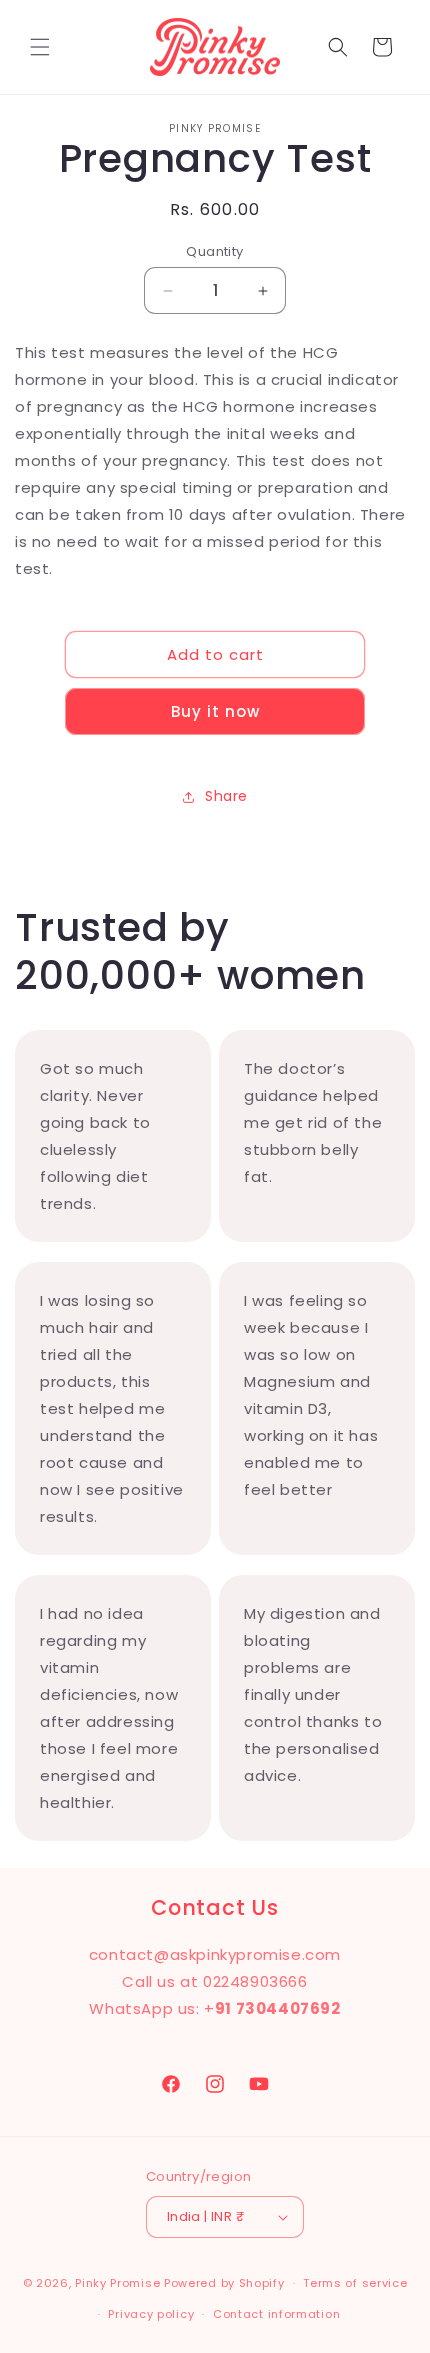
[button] (40, 47)
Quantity (214, 251)
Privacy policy (151, 2314)
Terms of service (355, 2283)
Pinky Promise (117, 2283)
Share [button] (226, 796)
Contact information (276, 2314)
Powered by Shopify (224, 2283)
